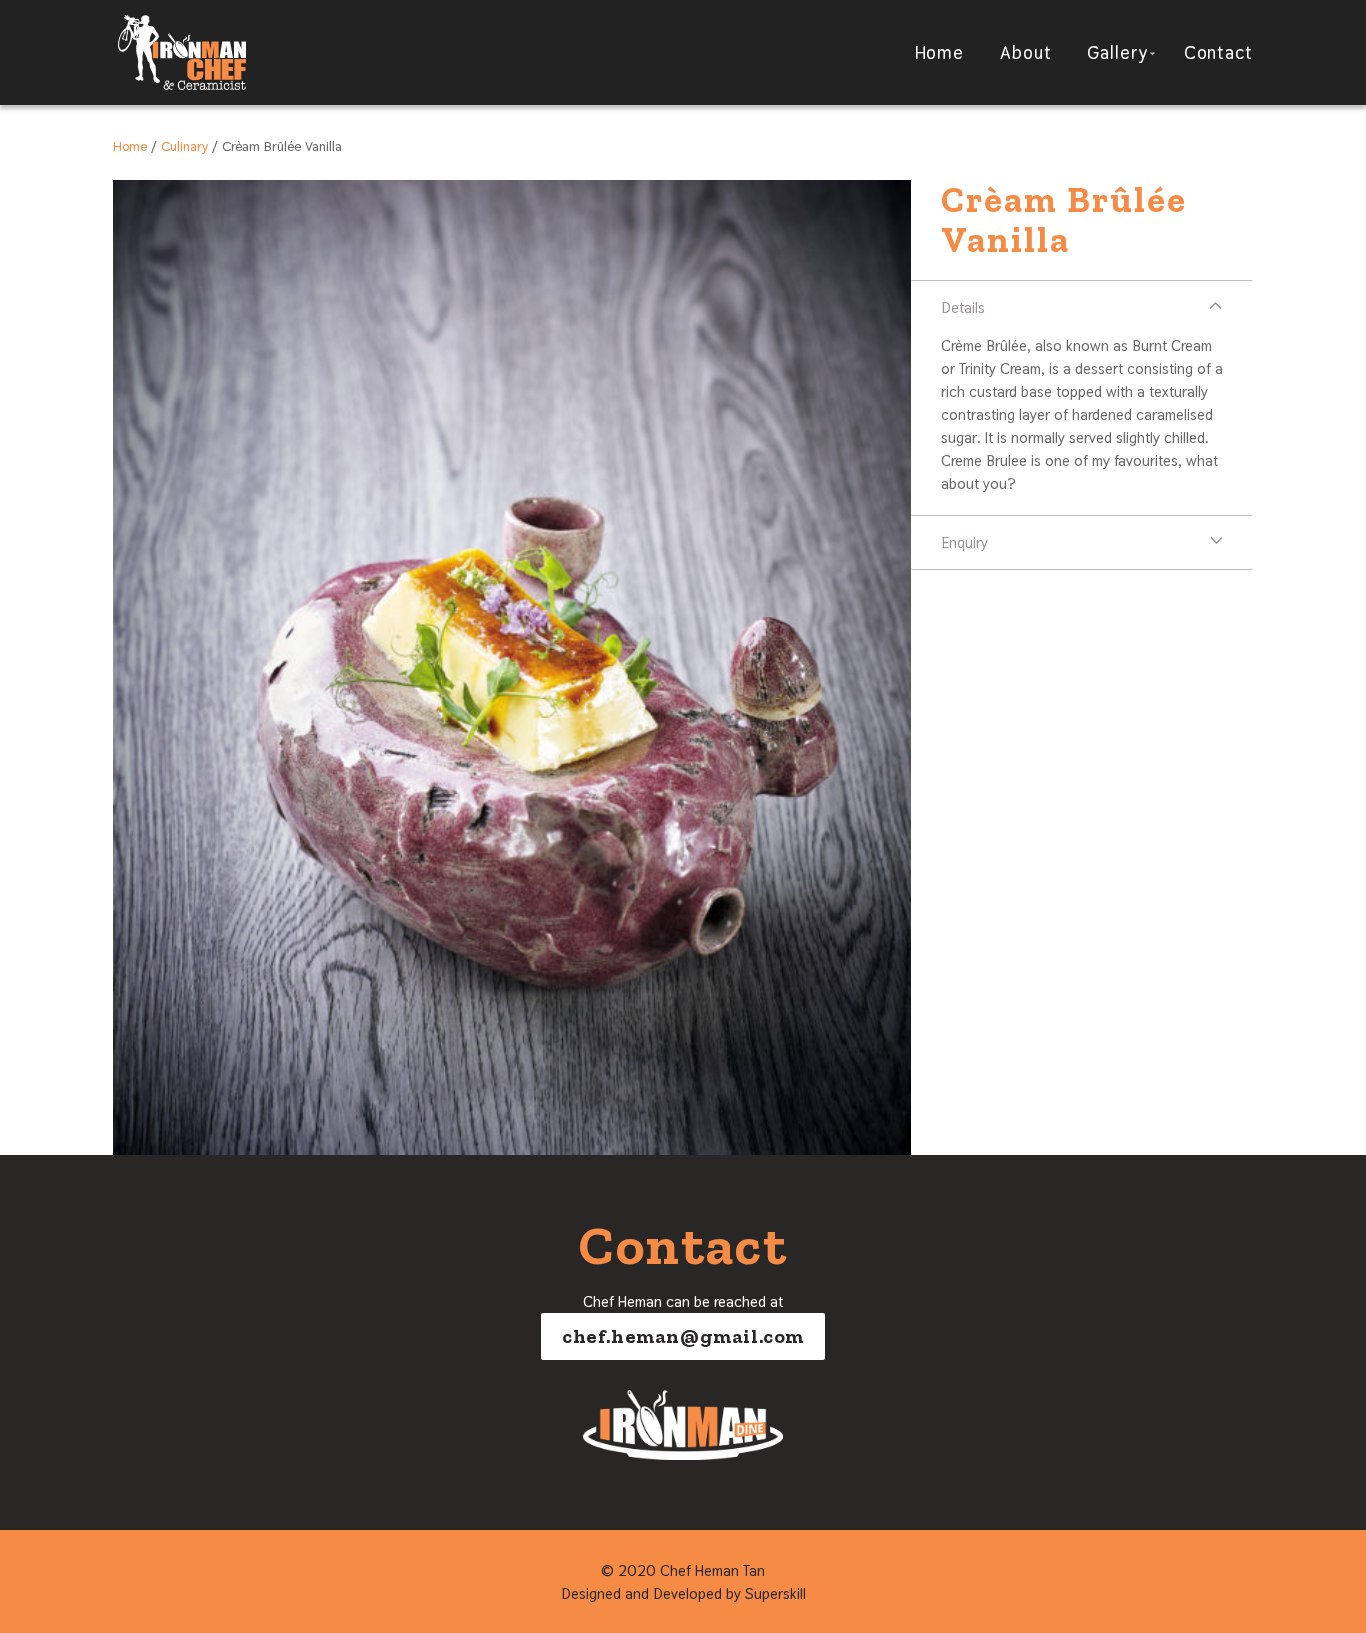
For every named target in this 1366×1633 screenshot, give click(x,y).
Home (940, 52)
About (1026, 52)
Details (963, 307)
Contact (1218, 52)
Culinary (184, 146)
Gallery (1117, 52)
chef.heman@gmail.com (683, 1336)
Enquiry (964, 542)
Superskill (775, 1593)
